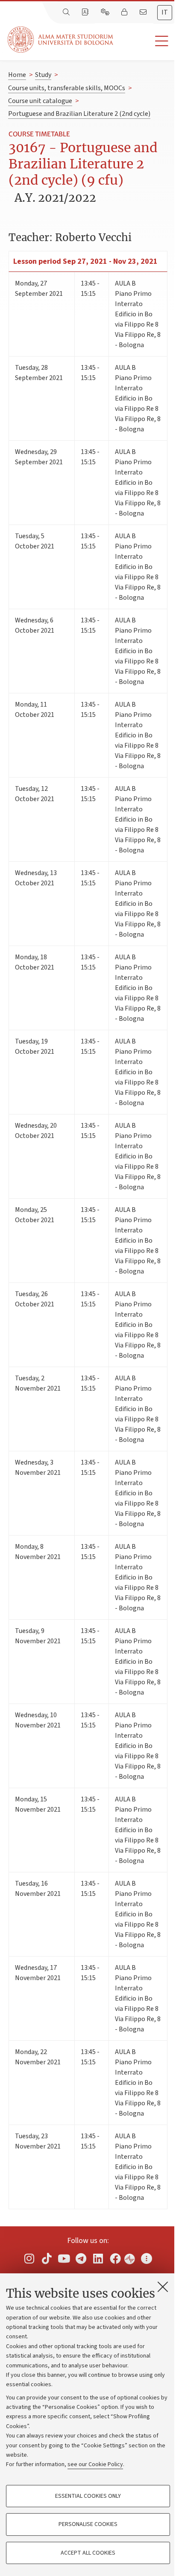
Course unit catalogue (40, 101)
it (165, 12)
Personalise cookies (88, 2524)
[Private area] (125, 12)
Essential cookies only (88, 2496)
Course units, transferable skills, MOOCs (67, 88)
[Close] (163, 2287)
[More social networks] (147, 2258)
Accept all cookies (88, 2553)
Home (17, 75)
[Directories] (86, 12)
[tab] (165, 13)
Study (43, 75)
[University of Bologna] (61, 40)
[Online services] (106, 12)
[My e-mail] (144, 12)
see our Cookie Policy (95, 2464)
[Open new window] (29, 2258)
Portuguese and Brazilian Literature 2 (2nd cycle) (79, 114)
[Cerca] (67, 12)
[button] (145, 41)
